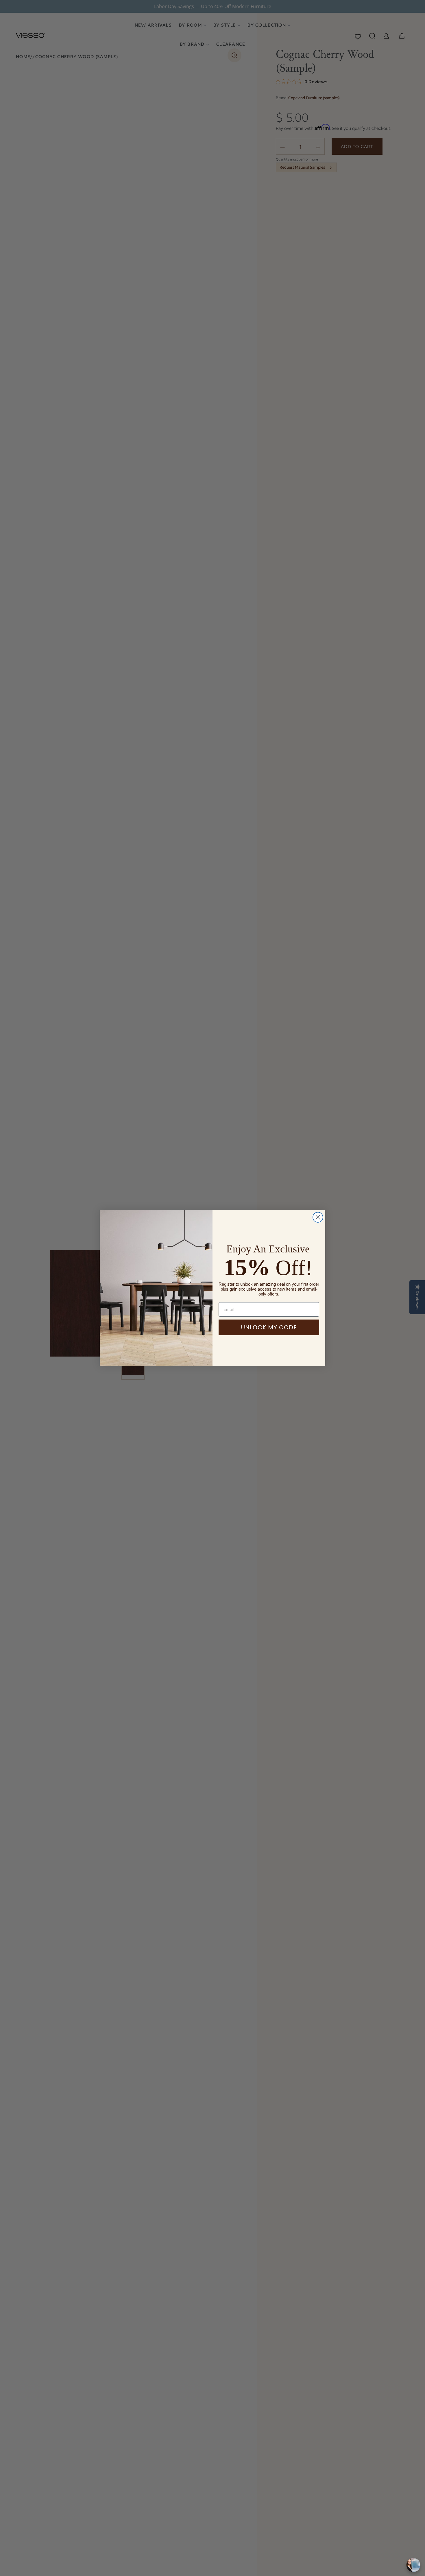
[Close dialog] (318, 1217)
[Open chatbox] (413, 2565)
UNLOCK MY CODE (269, 1327)
